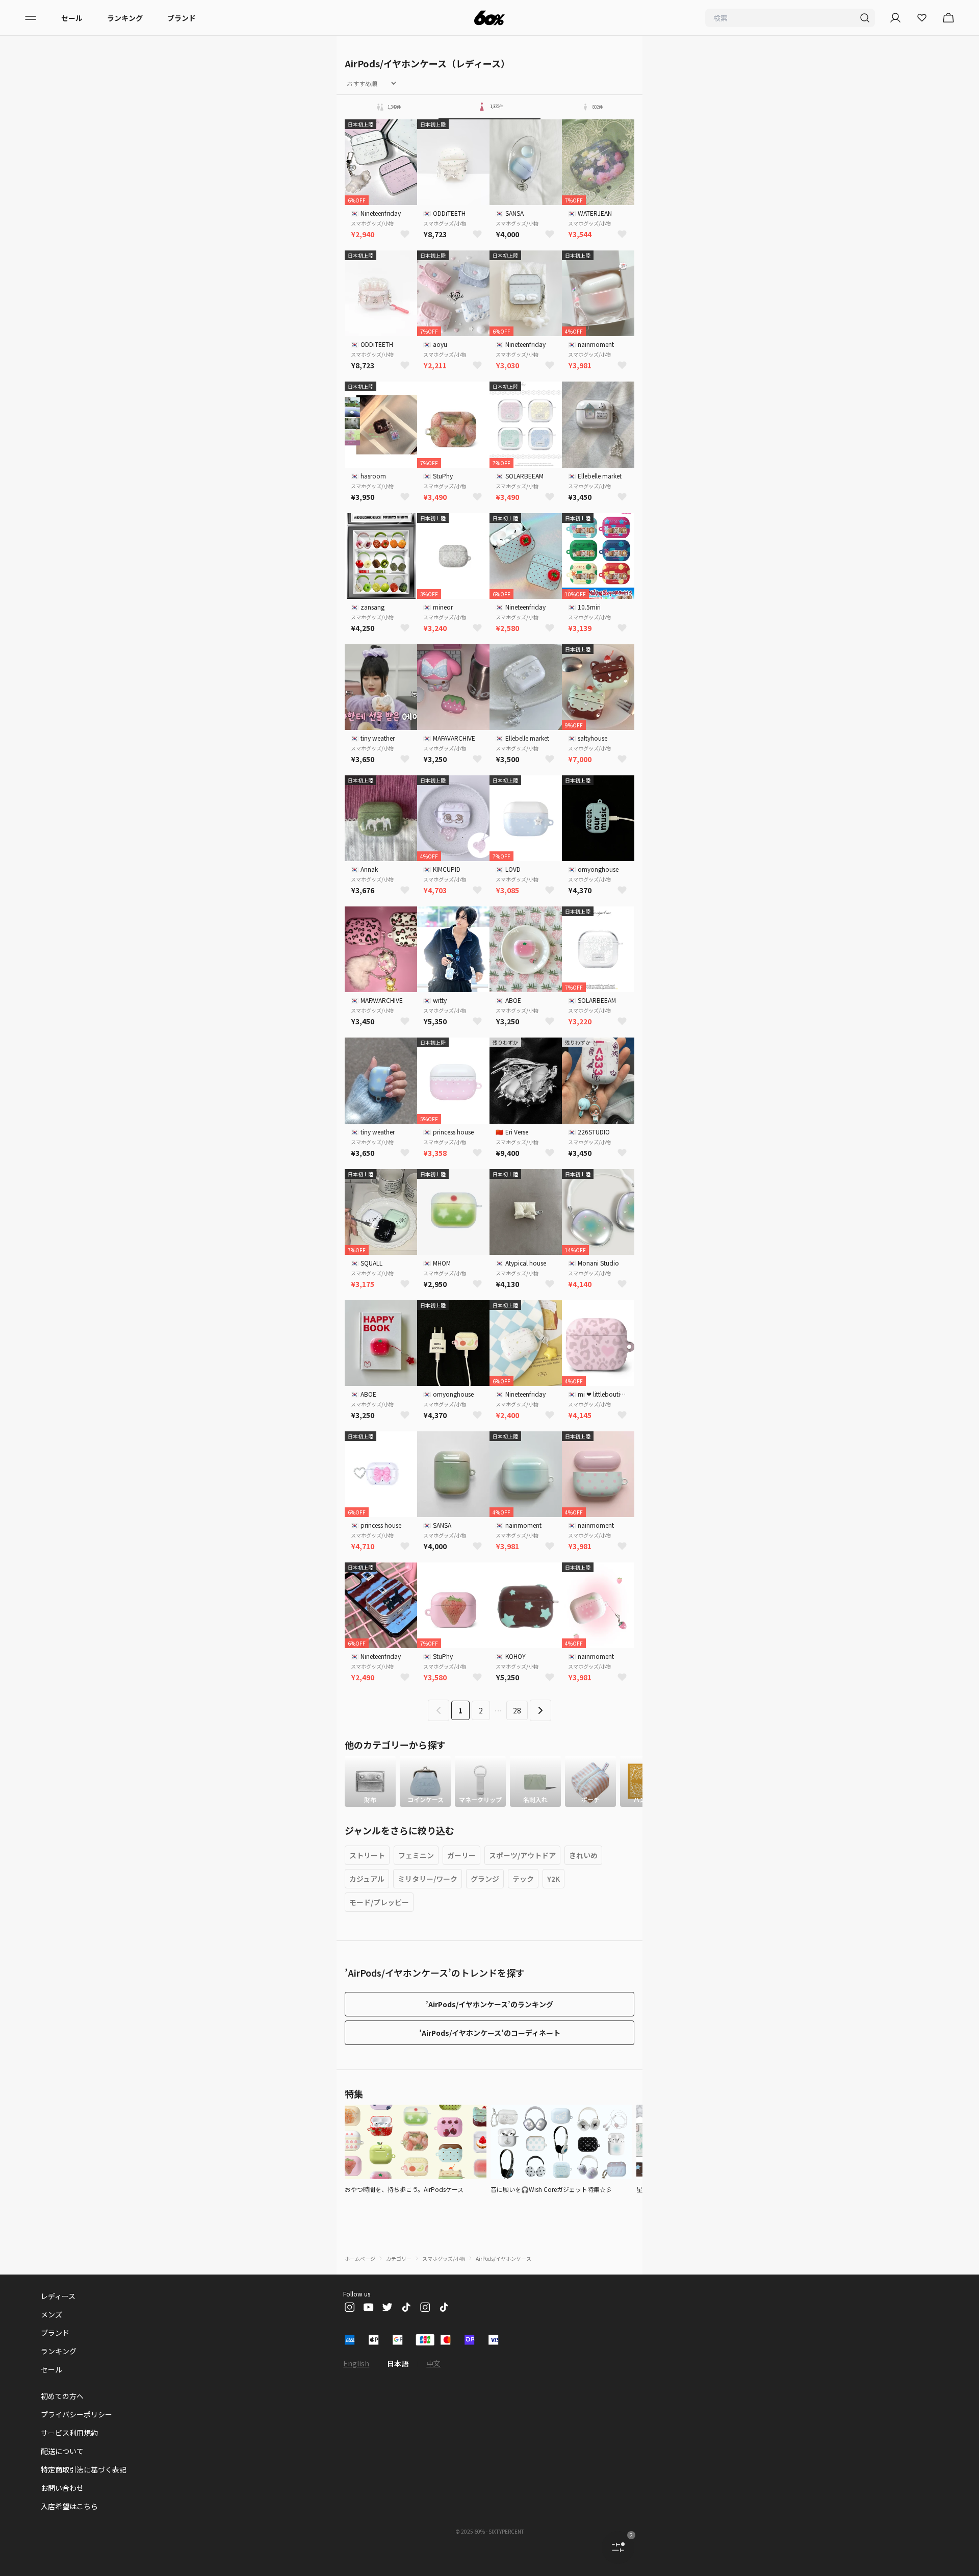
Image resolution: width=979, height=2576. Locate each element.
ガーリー (461, 1855)
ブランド (182, 18)
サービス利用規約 (69, 2433)
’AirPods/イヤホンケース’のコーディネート (490, 2033)
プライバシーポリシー (76, 2414)
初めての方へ (62, 2396)
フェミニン (416, 1855)
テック (523, 1879)
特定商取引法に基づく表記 (84, 2469)
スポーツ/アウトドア (522, 1855)
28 (517, 1710)
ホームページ (360, 2258)
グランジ (485, 1879)
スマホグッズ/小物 (444, 2258)
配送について (62, 2451)
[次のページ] (540, 1710)
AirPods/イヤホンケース (504, 2258)
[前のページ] (439, 1710)
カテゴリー (399, 2258)
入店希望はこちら (69, 2506)
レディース (58, 2296)
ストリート (367, 1855)
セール (72, 18)
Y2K (553, 1879)
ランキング (125, 18)
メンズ (51, 2314)
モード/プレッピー (379, 1902)
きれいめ (583, 1855)
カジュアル (367, 1879)
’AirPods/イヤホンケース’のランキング (489, 2004)
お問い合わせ (62, 2488)
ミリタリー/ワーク (428, 1879)
